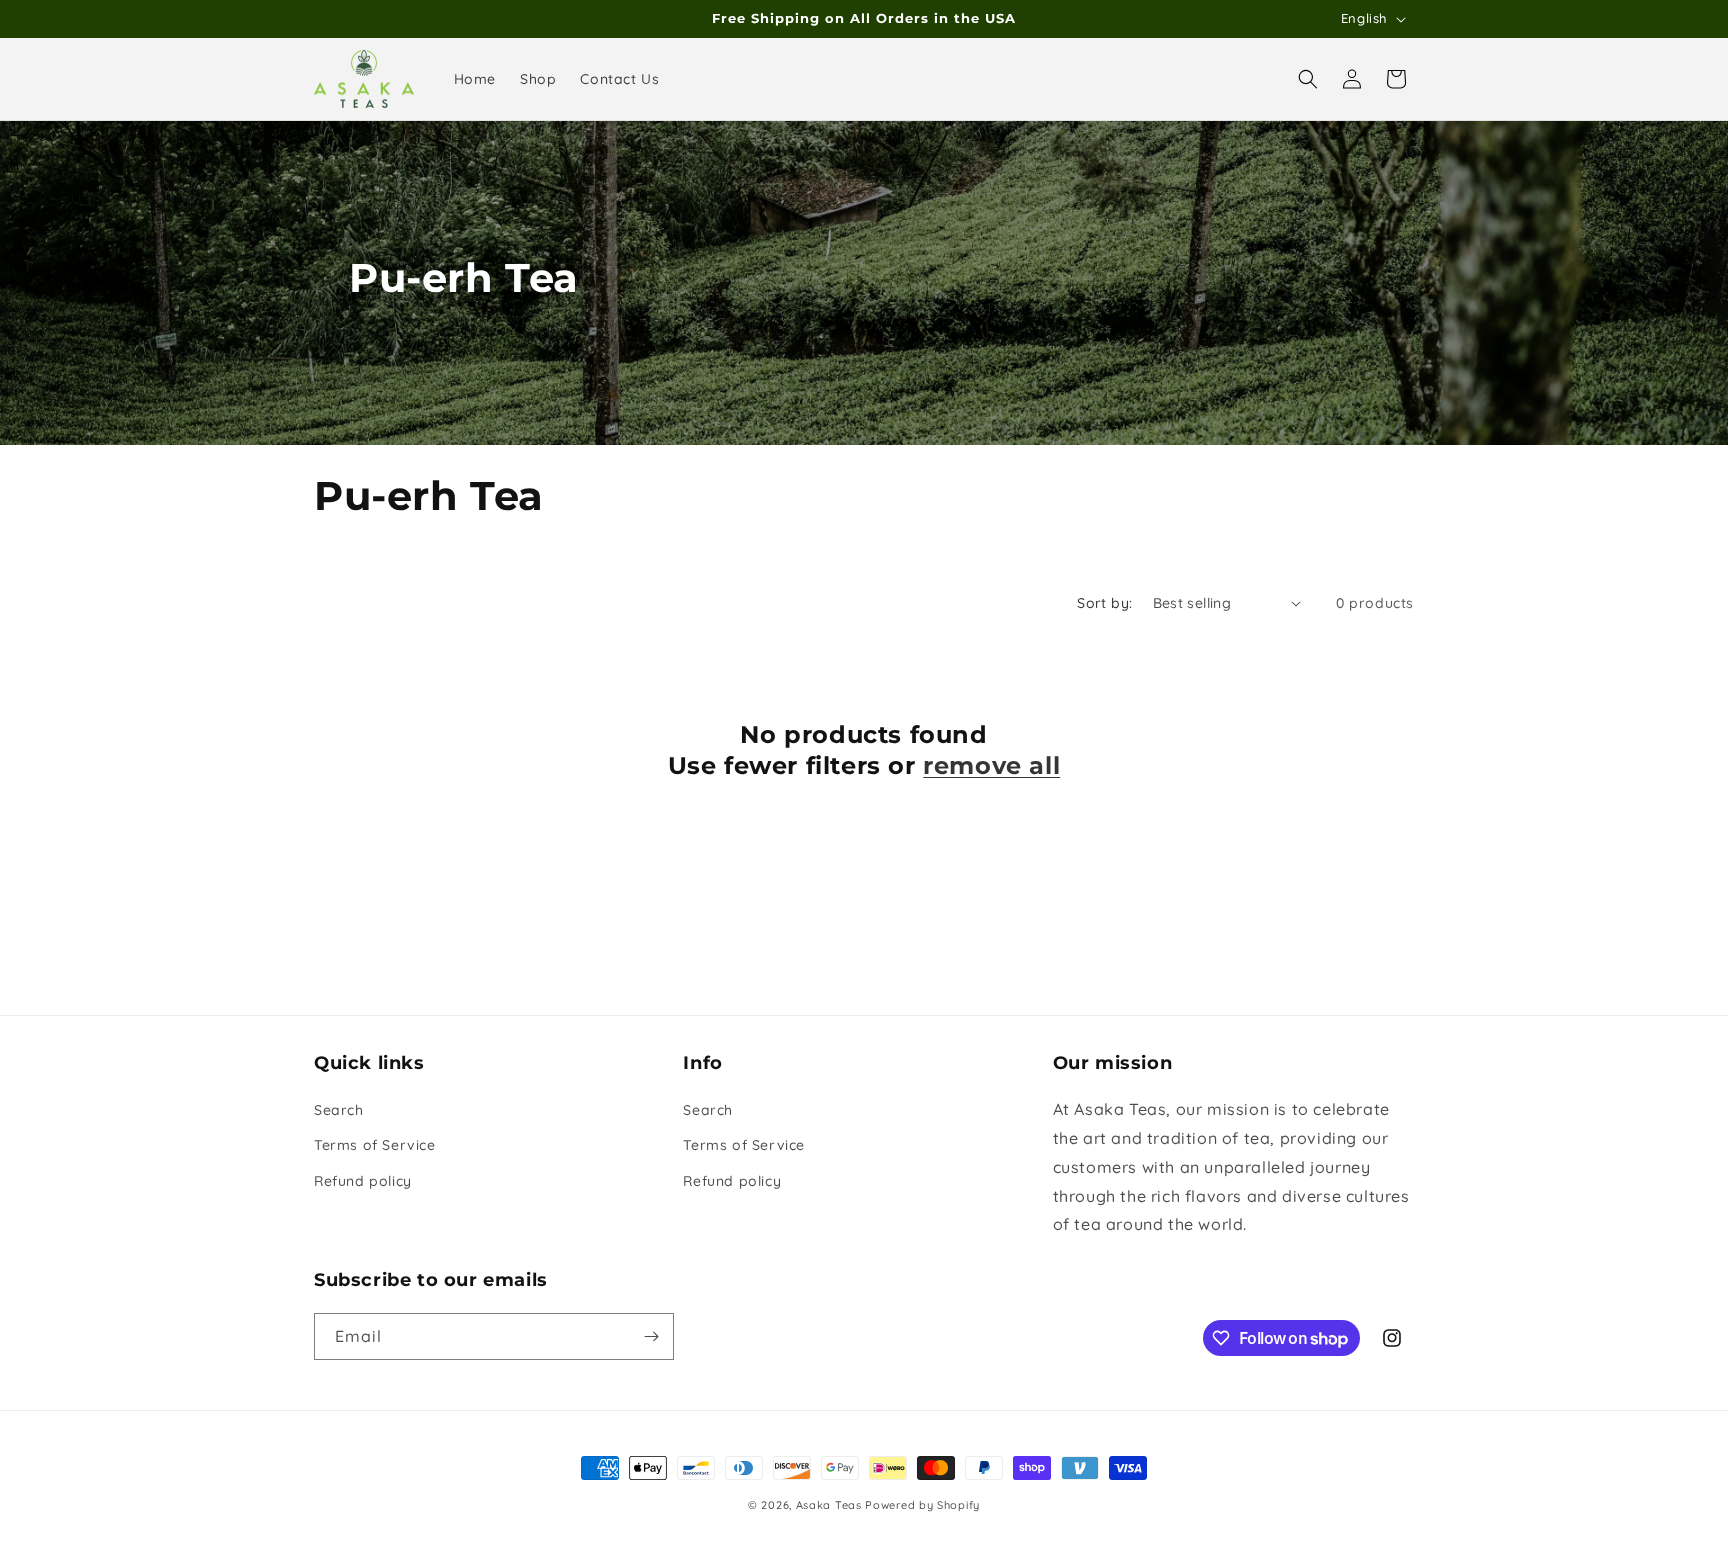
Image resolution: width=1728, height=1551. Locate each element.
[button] (1308, 79)
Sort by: (1104, 603)
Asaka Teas (829, 1505)
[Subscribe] (651, 1336)
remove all (991, 765)
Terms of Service (375, 1145)
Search (339, 1110)
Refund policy (363, 1181)
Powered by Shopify (922, 1505)
